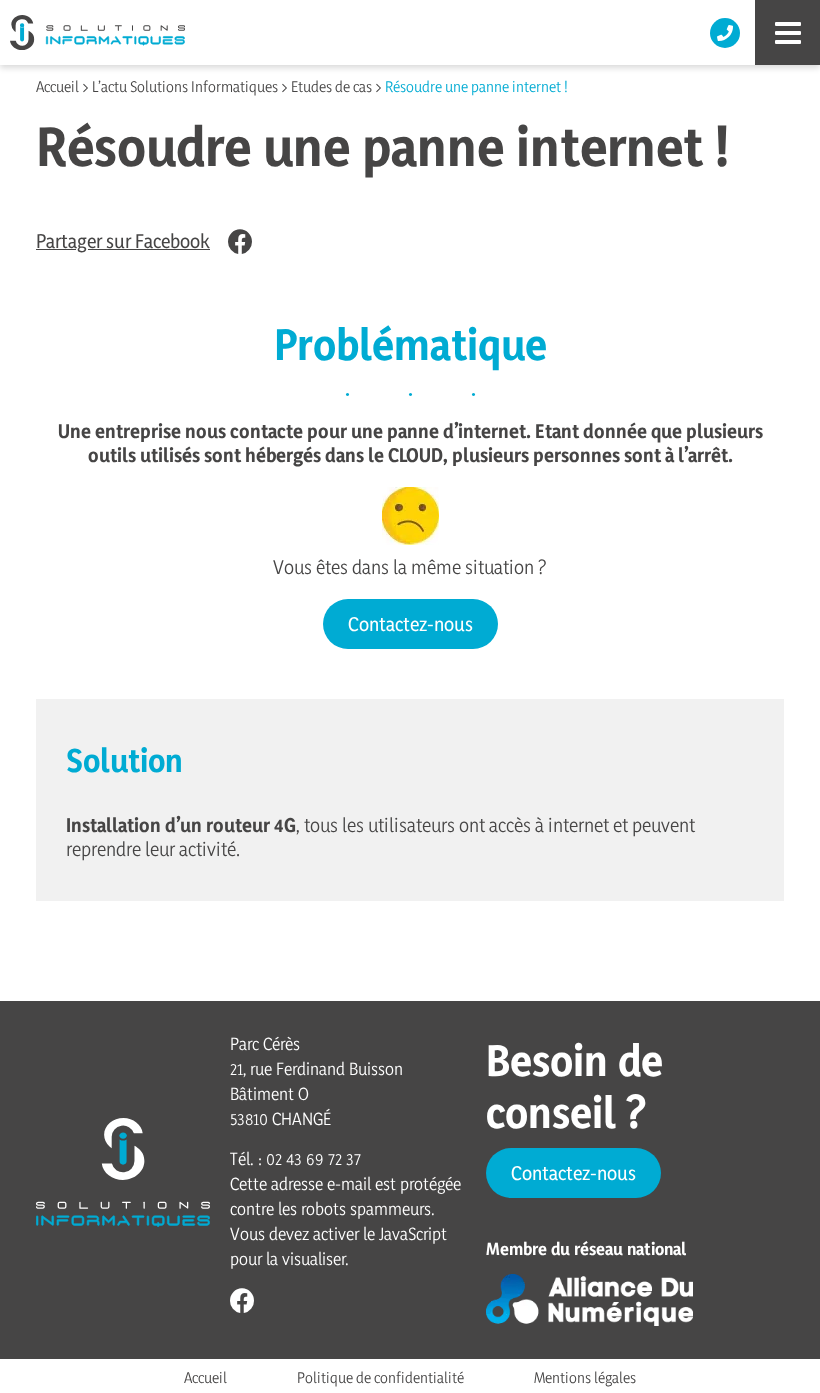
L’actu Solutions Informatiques (185, 86)
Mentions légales (585, 1377)
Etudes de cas (331, 86)
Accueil (57, 86)
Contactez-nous (410, 624)
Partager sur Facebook (123, 241)
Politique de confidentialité (380, 1377)
